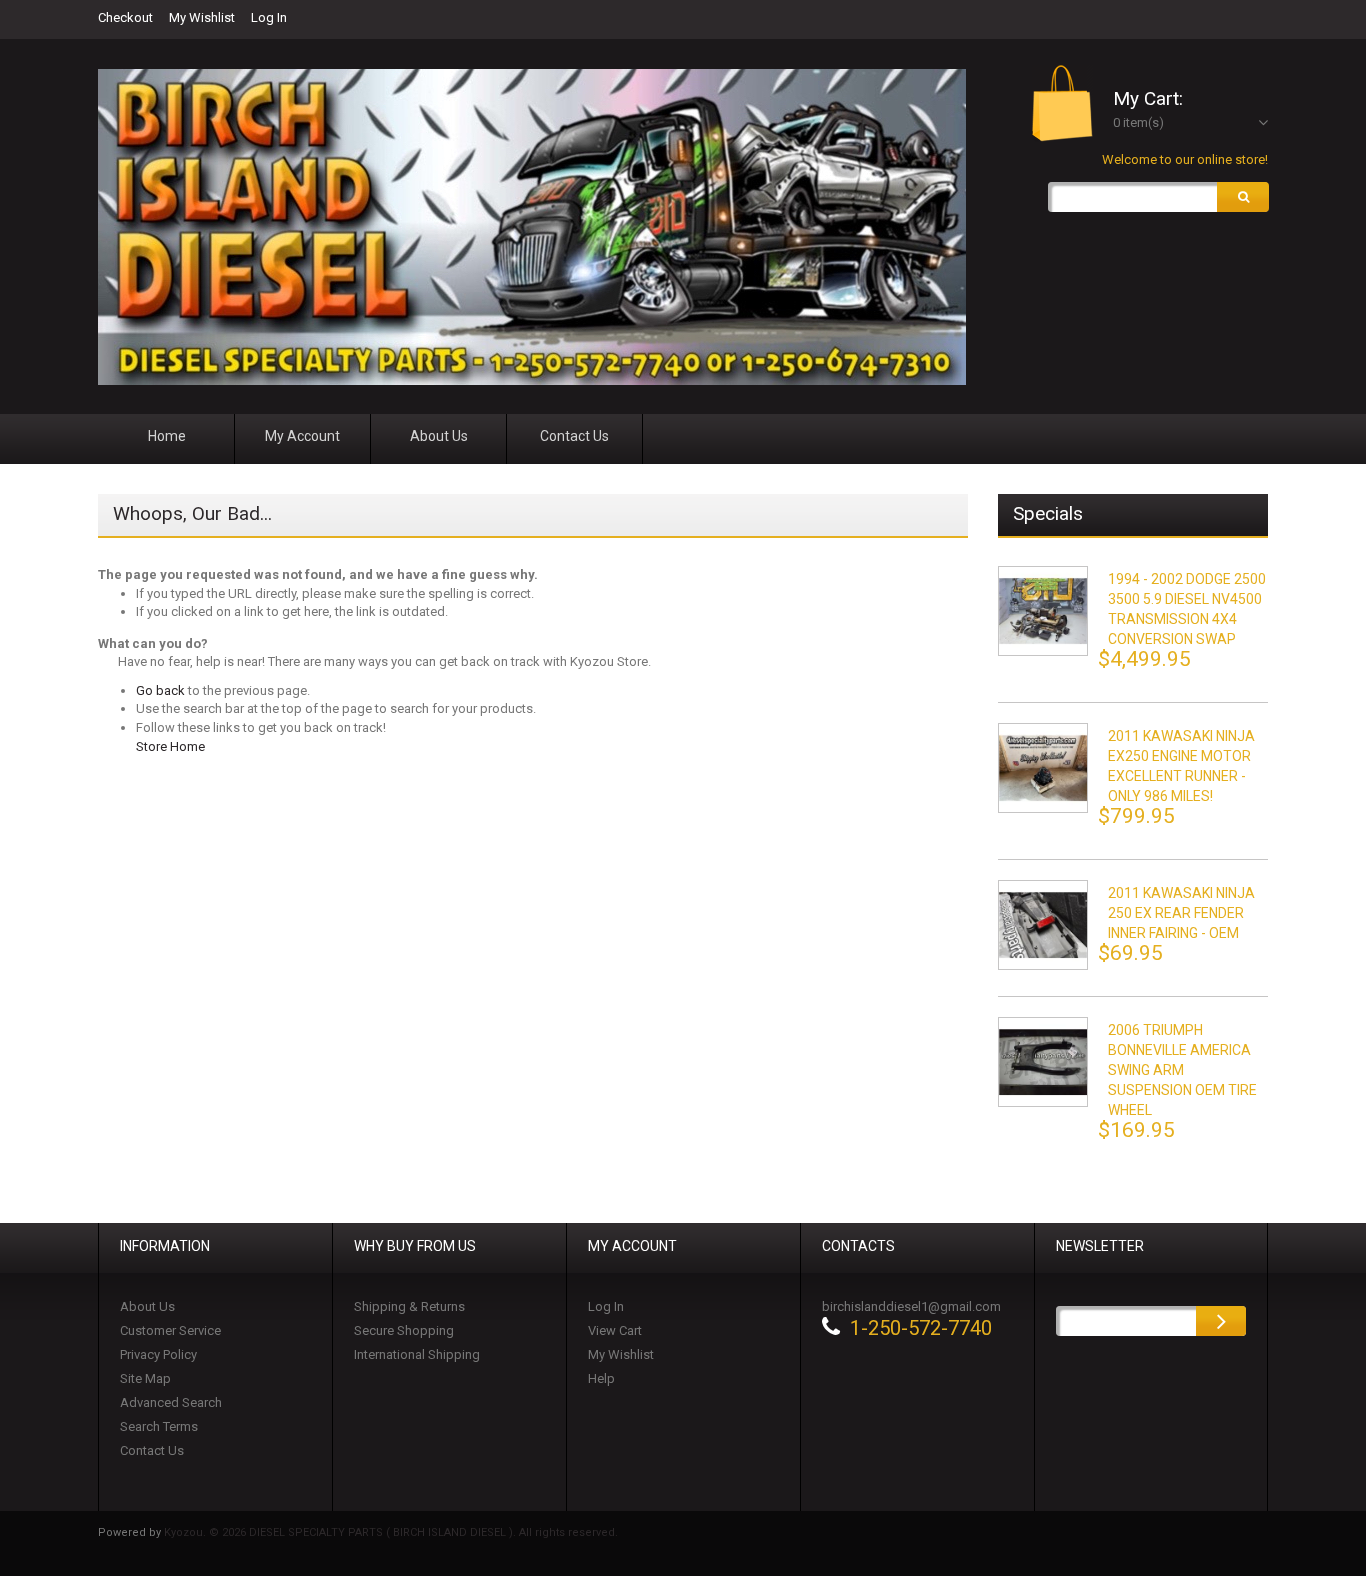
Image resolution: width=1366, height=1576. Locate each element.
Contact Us (152, 1450)
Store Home (170, 746)
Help (601, 1378)
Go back (160, 690)
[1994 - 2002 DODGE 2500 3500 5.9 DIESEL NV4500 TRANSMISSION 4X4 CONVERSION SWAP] (1043, 611)
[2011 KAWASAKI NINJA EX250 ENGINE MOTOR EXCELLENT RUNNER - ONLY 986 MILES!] (1043, 768)
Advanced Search (171, 1402)
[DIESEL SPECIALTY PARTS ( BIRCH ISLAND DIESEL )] (532, 227)
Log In (269, 17)
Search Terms (159, 1426)
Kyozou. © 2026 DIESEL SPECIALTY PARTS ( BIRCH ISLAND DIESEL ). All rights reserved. (391, 1532)
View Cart (615, 1330)
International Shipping (417, 1354)
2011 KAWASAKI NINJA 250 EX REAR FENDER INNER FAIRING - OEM (1181, 913)
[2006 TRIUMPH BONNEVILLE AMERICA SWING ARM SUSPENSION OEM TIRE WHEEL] (1043, 1062)
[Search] (1243, 197)
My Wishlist (202, 17)
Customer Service (170, 1330)
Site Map (145, 1378)
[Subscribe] (1221, 1321)
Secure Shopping (404, 1330)
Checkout (125, 17)
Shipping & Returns (409, 1306)
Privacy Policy (158, 1354)
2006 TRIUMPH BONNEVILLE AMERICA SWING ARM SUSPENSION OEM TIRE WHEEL (1182, 1070)
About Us (147, 1306)
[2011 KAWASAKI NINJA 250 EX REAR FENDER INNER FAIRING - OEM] (1043, 925)
